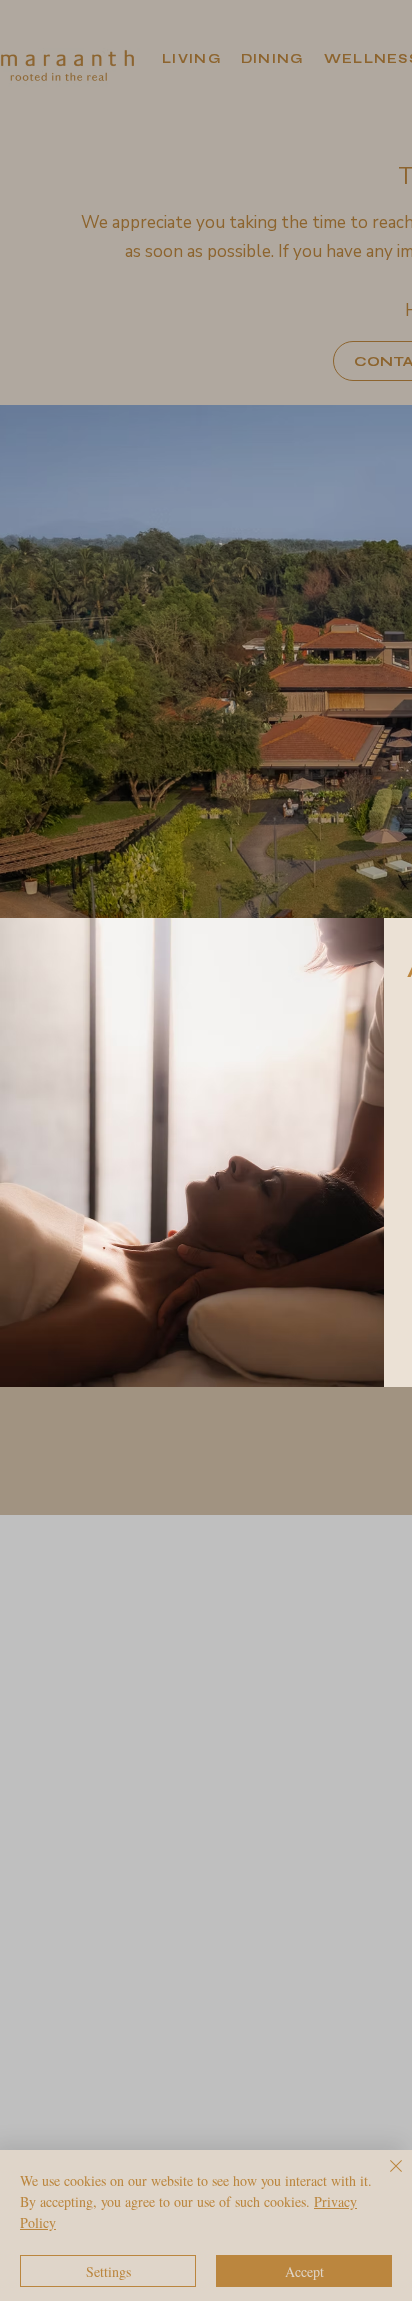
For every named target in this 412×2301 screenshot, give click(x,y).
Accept (304, 2271)
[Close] (384, 2178)
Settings (108, 2271)
